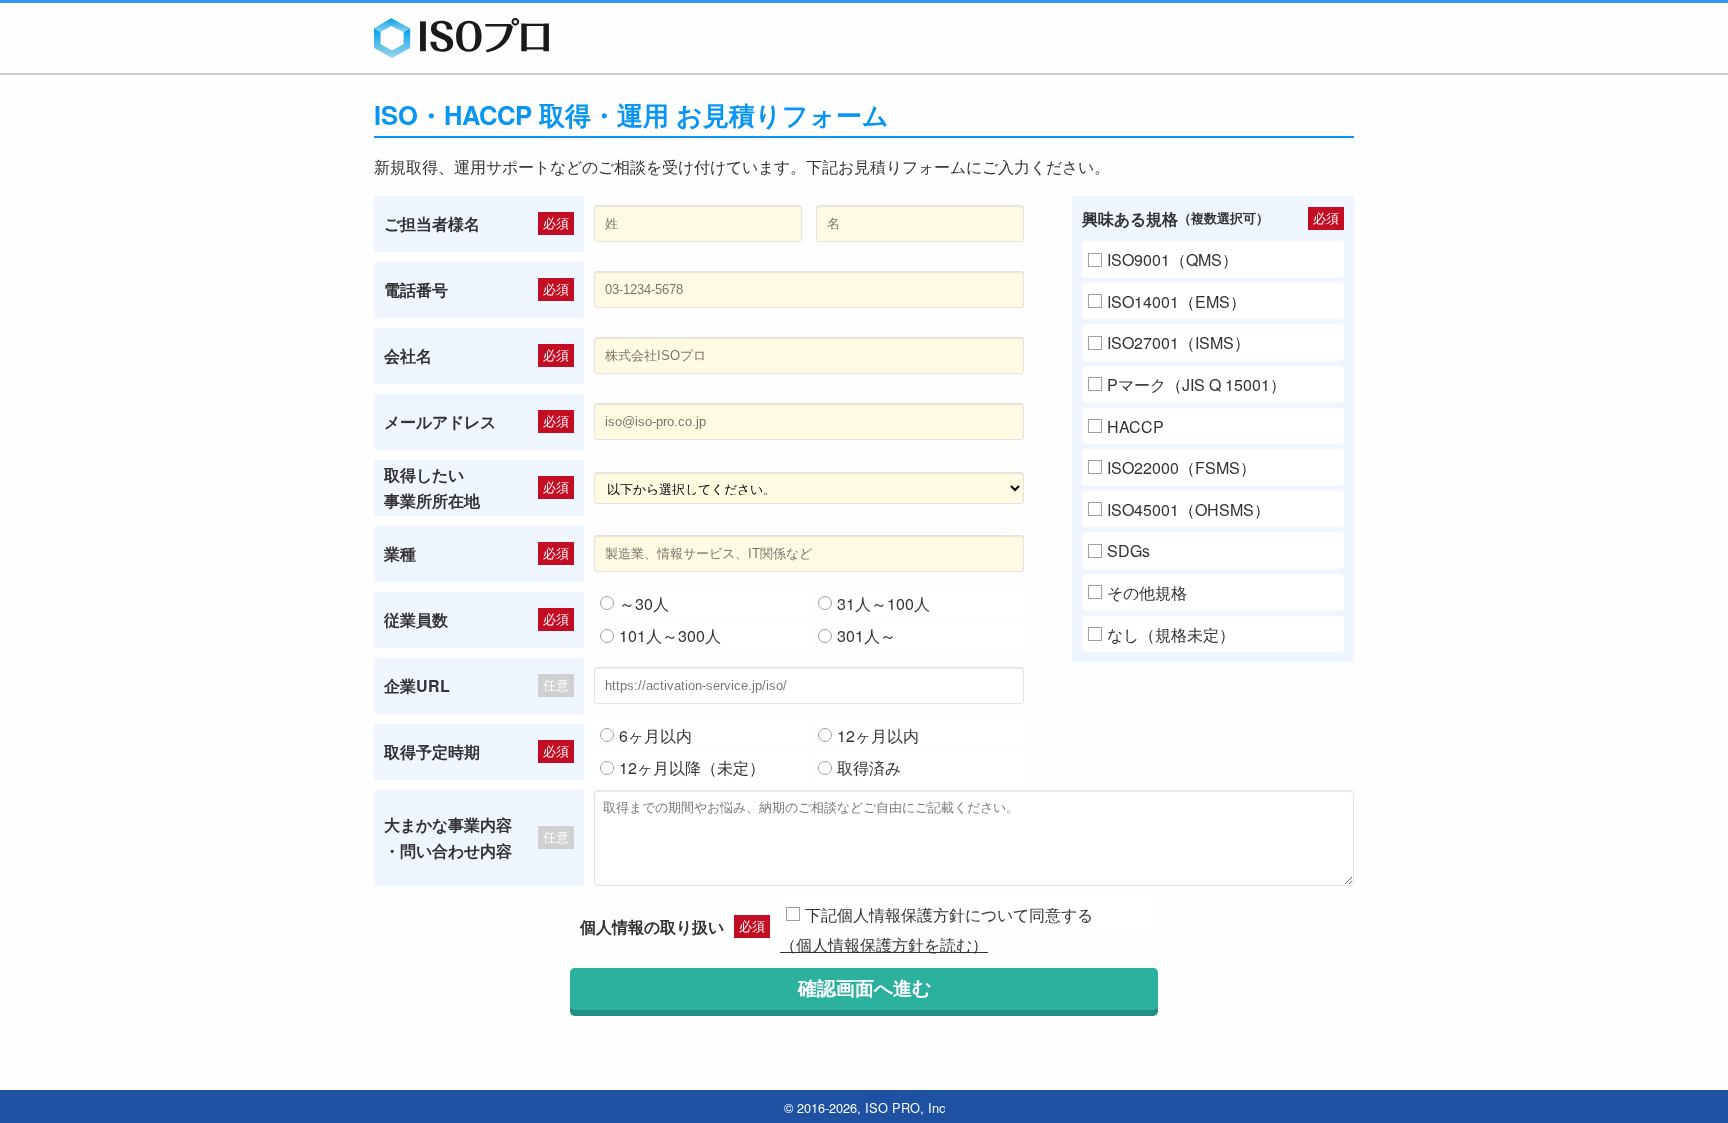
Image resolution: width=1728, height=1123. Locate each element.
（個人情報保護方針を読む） (884, 944)
